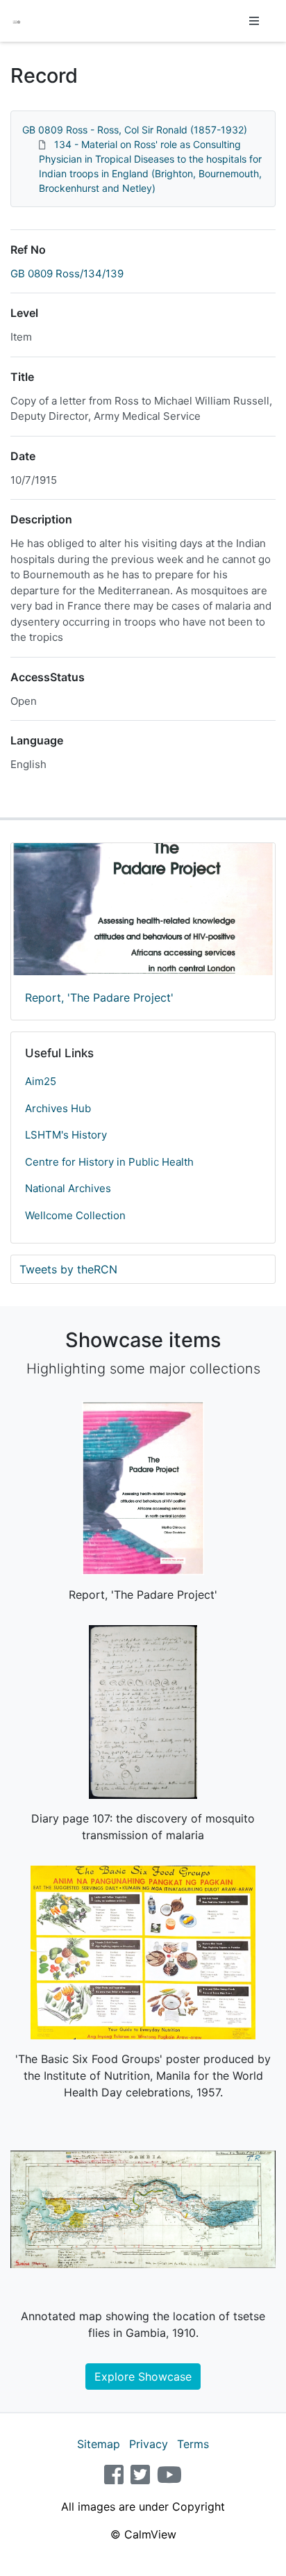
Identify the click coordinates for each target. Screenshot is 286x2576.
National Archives (68, 1188)
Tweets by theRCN (68, 1269)
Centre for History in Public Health (109, 1162)
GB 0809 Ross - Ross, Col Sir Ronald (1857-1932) (135, 130)
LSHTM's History (66, 1135)
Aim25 (41, 1081)
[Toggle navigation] (254, 21)
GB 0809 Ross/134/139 (67, 274)
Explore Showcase (143, 2377)
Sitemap (99, 2444)
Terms (193, 2444)
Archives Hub (58, 1108)
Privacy (149, 2444)
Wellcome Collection (75, 1215)
